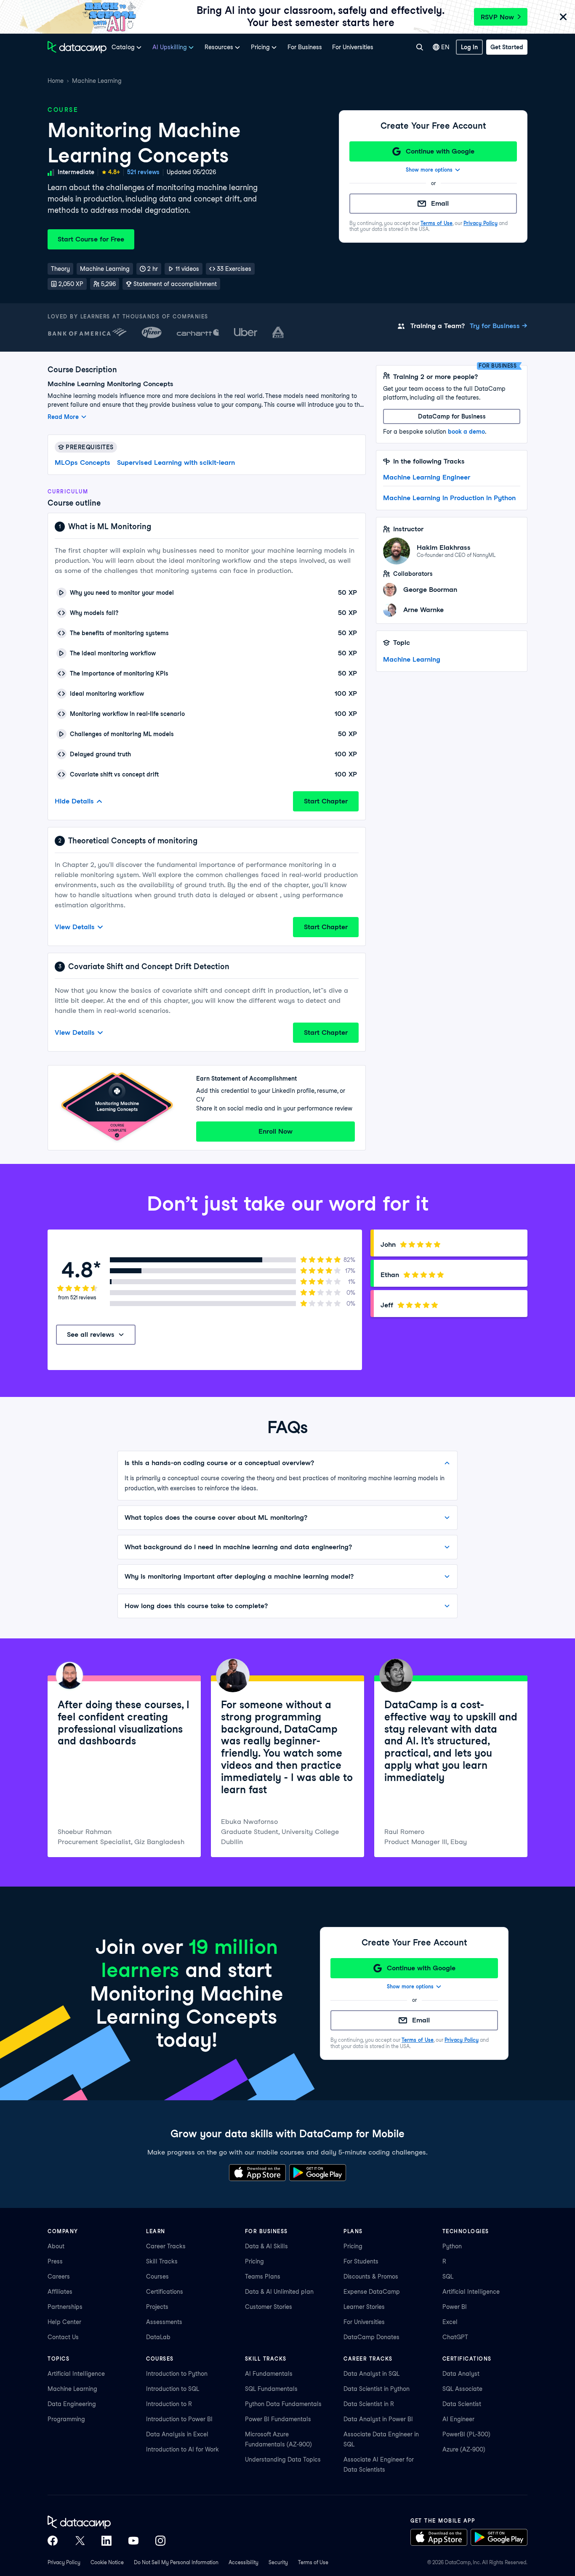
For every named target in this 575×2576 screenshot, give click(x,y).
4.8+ (114, 172)
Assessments (164, 2322)
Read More (63, 417)
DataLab (158, 2337)
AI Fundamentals (269, 2374)
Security (278, 2562)
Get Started (507, 47)
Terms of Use (437, 223)
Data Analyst (461, 2374)
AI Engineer (458, 2419)
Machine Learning (97, 81)
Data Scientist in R (369, 2404)
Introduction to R (169, 2404)
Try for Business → (499, 326)
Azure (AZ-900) (464, 2449)
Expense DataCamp (372, 2292)
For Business (305, 47)
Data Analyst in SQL (371, 2374)
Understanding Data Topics (283, 2459)
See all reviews (91, 1334)
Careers (59, 2277)
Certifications (165, 2292)
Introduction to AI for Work (182, 2449)
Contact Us (63, 2337)
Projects (157, 2307)
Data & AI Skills (266, 2246)
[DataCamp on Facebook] (53, 2541)
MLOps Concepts (83, 462)
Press (55, 2261)
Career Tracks (166, 2246)
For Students (361, 2261)
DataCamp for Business (452, 416)
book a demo (466, 432)
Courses (157, 2277)
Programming (66, 2419)
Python (452, 2246)
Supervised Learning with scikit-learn (176, 462)
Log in (469, 47)
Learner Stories (364, 2307)
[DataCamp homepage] (77, 47)
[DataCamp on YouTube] (133, 2541)
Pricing (254, 2261)
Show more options (429, 170)
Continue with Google (440, 151)
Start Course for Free (91, 239)
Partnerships (65, 2307)
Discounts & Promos (371, 2277)
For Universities (353, 47)
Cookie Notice (107, 2562)
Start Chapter (326, 801)
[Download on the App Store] (257, 2173)
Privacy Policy (480, 223)
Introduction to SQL (173, 2389)
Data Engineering (72, 2404)
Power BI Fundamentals (278, 2419)
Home (56, 81)
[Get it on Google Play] (318, 2173)
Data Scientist (462, 2404)
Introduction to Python (177, 2374)
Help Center (64, 2322)
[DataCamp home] (106, 2522)
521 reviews (143, 172)
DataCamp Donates (371, 2337)
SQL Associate (462, 2389)
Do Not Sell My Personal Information (176, 2562)
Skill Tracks (162, 2261)
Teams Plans (263, 2277)
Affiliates (60, 2292)
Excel (450, 2322)
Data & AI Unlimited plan (279, 2292)
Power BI (455, 2307)
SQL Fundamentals (271, 2389)
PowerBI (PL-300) (466, 2434)
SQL (448, 2277)
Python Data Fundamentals (283, 2404)
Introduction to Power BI (179, 2419)
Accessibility (244, 2562)
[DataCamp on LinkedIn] (106, 2541)
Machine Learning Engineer (427, 477)
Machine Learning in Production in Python (449, 498)
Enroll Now (276, 1131)
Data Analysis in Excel (177, 2434)
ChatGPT (455, 2337)
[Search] (419, 47)
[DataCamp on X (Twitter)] (80, 2541)
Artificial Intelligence (471, 2292)
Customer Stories (269, 2307)
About (56, 2246)
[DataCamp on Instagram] (160, 2541)
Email (440, 203)
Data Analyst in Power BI (378, 2419)
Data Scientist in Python (377, 2389)
